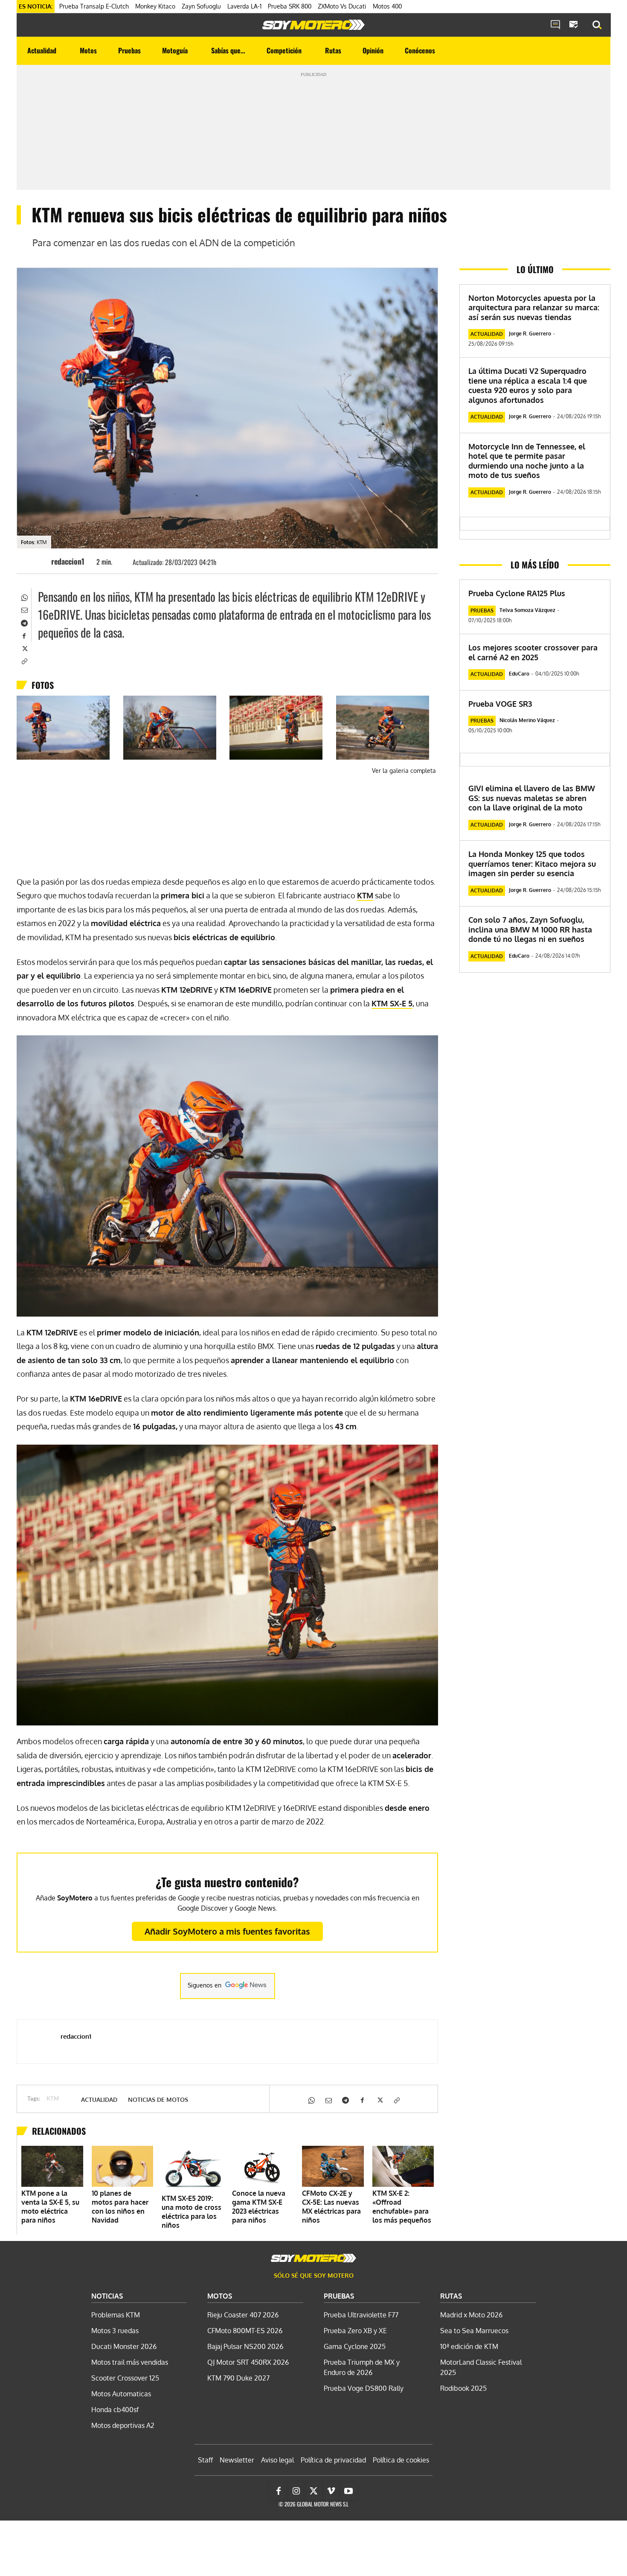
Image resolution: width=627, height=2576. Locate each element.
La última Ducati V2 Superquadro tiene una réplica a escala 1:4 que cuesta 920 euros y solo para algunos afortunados (528, 385)
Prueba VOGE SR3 (500, 704)
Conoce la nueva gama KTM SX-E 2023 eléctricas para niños (259, 2207)
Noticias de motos (158, 2100)
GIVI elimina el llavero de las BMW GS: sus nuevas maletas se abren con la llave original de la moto (532, 798)
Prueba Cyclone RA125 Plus (517, 593)
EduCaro (519, 674)
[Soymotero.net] (313, 25)
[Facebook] (24, 635)
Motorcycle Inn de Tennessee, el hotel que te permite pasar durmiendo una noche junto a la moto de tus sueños (527, 461)
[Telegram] (24, 622)
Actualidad (99, 2100)
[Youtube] (348, 2491)
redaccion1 (68, 561)
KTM (53, 2099)
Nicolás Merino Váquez (527, 720)
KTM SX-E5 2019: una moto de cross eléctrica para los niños (192, 2212)
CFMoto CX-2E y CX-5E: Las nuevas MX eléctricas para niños (331, 2207)
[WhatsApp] (24, 597)
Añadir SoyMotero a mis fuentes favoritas (227, 1931)
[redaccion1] (38, 561)
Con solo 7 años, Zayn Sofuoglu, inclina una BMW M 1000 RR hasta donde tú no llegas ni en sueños (530, 929)
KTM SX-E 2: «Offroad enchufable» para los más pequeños (402, 2207)
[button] (597, 25)
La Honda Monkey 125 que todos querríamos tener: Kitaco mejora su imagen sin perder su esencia (532, 864)
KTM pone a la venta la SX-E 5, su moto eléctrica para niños (50, 2207)
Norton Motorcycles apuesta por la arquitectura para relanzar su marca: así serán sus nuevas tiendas (534, 307)
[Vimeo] (331, 2491)
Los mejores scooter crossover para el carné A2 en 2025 (533, 652)
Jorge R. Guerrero (530, 334)
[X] (24, 648)
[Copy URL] (24, 661)
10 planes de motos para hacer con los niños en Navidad (120, 2207)
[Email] (24, 609)
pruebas (482, 610)
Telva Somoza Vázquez (527, 610)
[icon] (555, 25)
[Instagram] (296, 2491)
